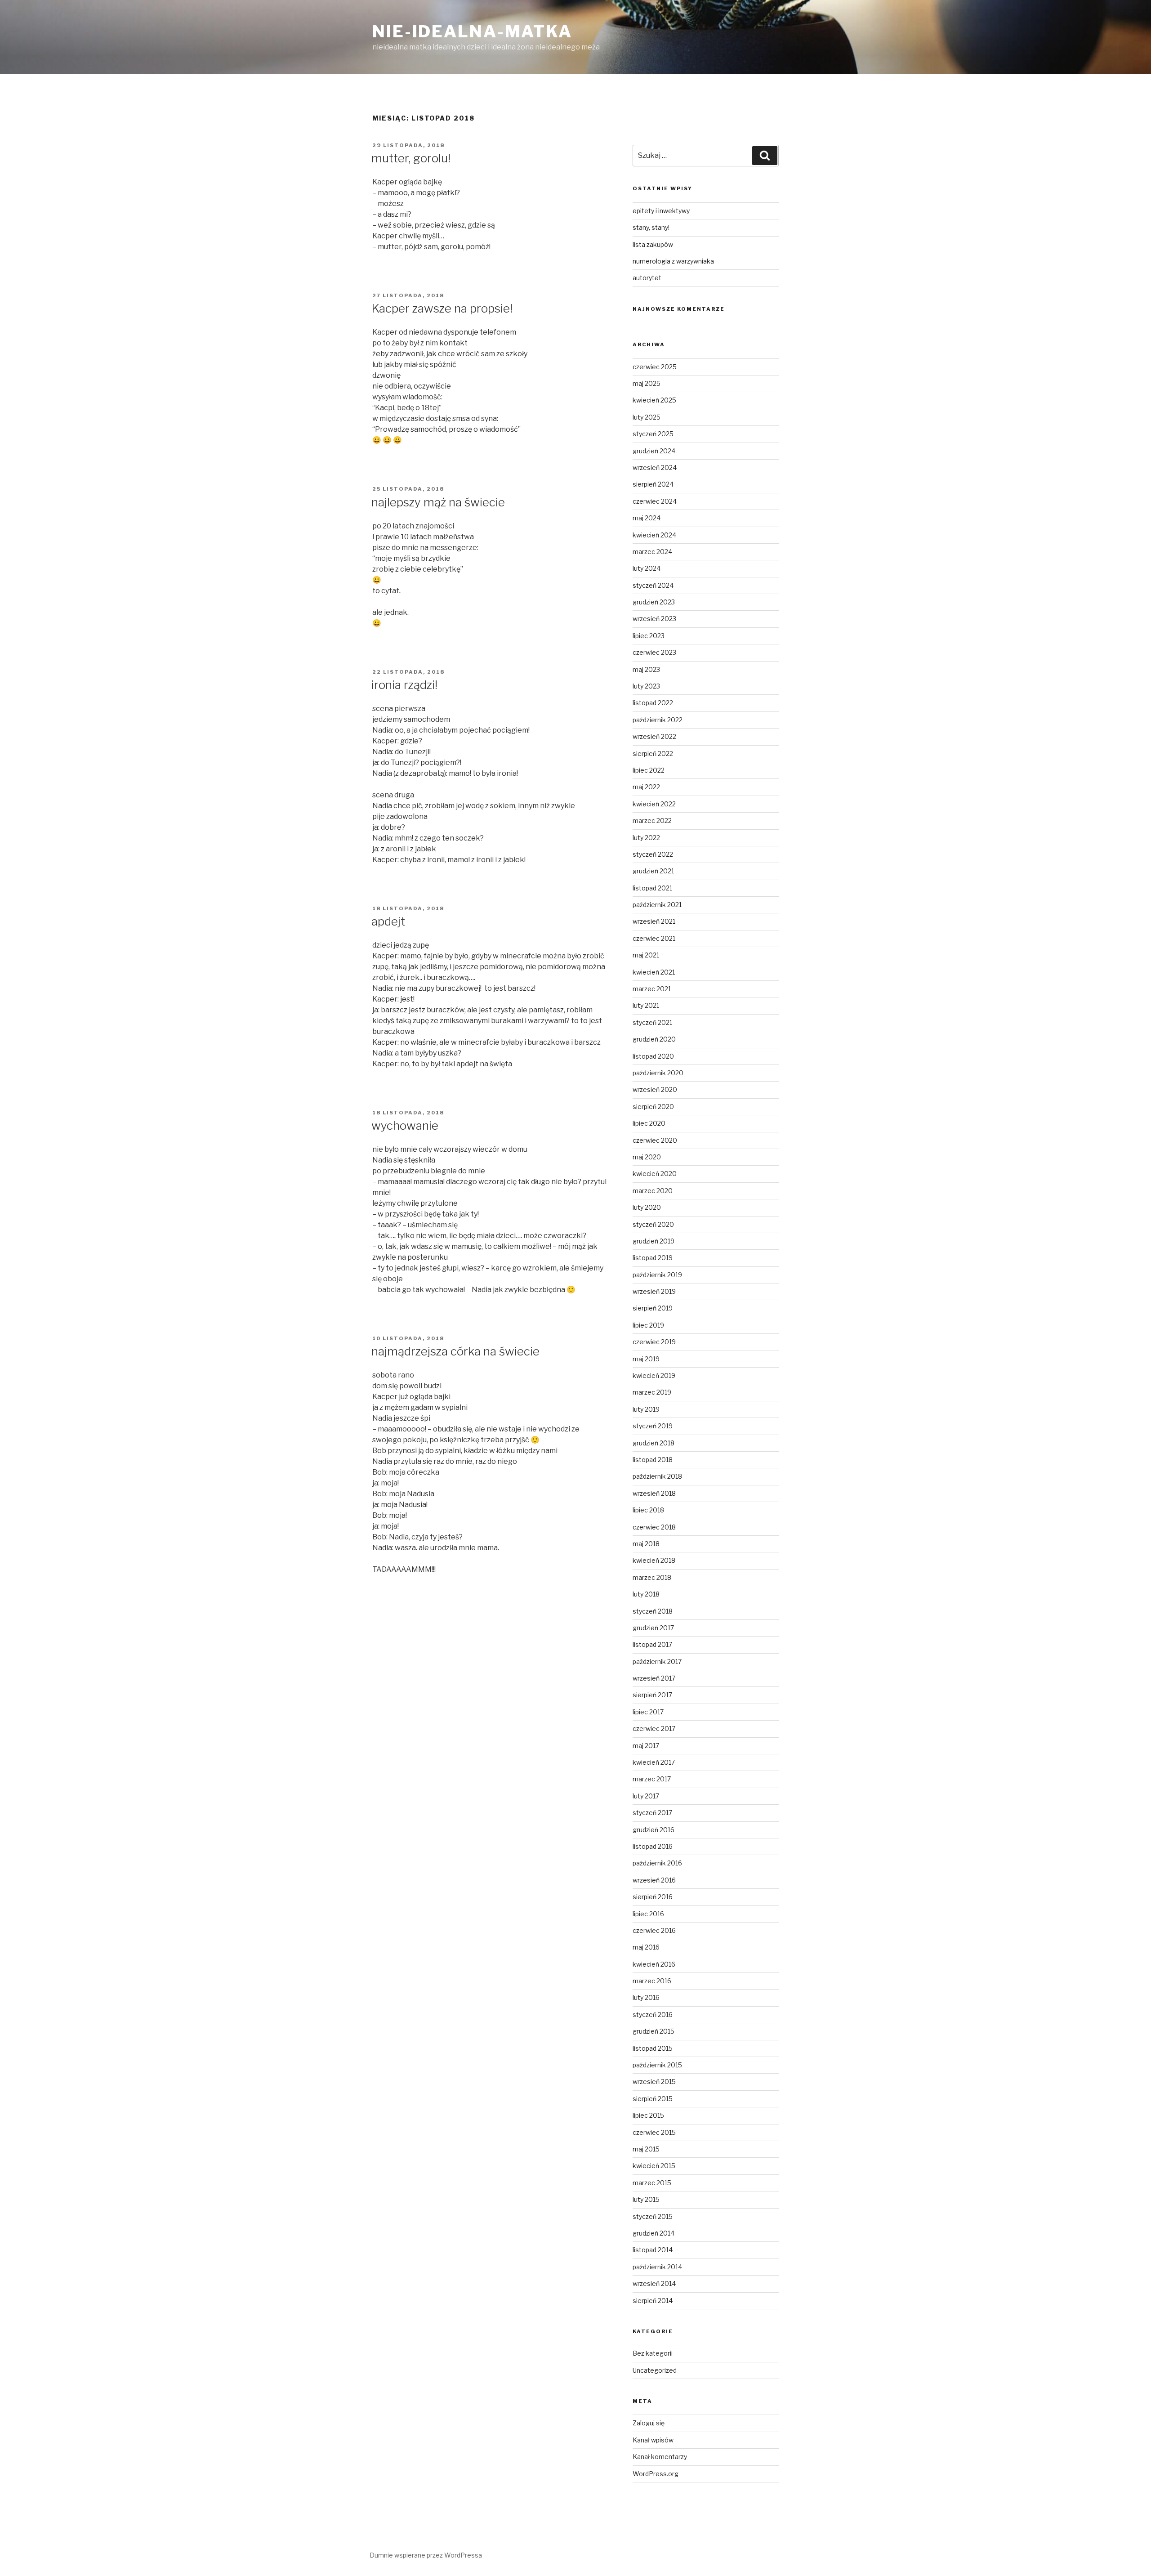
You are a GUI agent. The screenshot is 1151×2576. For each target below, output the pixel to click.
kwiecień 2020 (655, 1174)
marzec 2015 (652, 2183)
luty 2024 (647, 568)
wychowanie (405, 1125)
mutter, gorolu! (411, 158)
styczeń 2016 (653, 2015)
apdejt (388, 921)
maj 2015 (646, 2149)
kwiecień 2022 (654, 804)
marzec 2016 (652, 1981)
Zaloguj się (649, 2423)
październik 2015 (657, 2065)
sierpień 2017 (652, 1695)
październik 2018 (657, 1476)
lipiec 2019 (648, 1325)
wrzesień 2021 (654, 921)
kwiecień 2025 (654, 400)
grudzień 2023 (654, 602)
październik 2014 (657, 2267)
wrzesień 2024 (655, 467)
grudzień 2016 (654, 1830)
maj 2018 (646, 1544)
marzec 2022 (652, 821)
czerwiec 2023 (654, 652)
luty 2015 (646, 2199)
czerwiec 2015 (654, 2132)
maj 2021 (646, 955)
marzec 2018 (652, 1577)
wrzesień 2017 (654, 1678)
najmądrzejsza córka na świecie (455, 1351)
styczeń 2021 (652, 1022)
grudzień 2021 (653, 871)
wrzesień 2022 (654, 736)
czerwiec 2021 (654, 938)
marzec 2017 (652, 1779)
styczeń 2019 (653, 1426)
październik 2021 (657, 905)
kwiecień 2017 (654, 1762)
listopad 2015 (653, 2048)
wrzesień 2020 (655, 1089)
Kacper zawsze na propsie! (442, 308)
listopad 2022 (653, 703)
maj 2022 (646, 787)
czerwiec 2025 (655, 367)
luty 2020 (647, 1207)
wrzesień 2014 (654, 2283)
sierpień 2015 (653, 2099)
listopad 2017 (652, 1644)
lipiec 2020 (649, 1123)
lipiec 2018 (648, 1510)
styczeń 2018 (653, 1611)
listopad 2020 (653, 1056)
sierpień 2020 (653, 1107)
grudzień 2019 (654, 1241)
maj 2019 (646, 1359)
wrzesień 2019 (654, 1291)
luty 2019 (646, 1409)
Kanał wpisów (653, 2440)
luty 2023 (646, 686)
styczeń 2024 (653, 585)
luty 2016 (646, 1997)
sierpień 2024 (653, 484)
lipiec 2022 (649, 770)
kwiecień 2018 (654, 1560)
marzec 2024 (652, 552)
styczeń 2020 (653, 1224)
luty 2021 (646, 1005)
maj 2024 (647, 518)
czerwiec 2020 (655, 1140)
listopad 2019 (653, 1258)
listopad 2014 (653, 2250)
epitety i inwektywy (661, 211)
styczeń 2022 (653, 854)
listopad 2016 (653, 1846)
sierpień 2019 (653, 1308)
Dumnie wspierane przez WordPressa (426, 2555)
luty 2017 (646, 1796)
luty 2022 (646, 838)
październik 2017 (657, 1661)
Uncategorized (655, 2370)
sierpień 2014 (653, 2301)
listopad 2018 (653, 1460)
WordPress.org (656, 2474)
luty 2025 (647, 417)
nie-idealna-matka (472, 31)
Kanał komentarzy (660, 2457)
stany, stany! (651, 227)
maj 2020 (647, 1157)
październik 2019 (657, 1275)
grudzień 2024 (654, 451)
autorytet (647, 278)
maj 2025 (647, 383)
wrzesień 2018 (654, 1493)
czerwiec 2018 (654, 1527)
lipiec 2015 (648, 2115)
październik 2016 (657, 1863)
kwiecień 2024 (654, 535)
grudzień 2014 (654, 2233)
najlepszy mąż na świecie (438, 502)
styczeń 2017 (652, 1813)
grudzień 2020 (654, 1039)
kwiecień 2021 (654, 972)
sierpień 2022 (653, 754)
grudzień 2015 (654, 2031)
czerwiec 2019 (654, 1342)
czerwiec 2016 (654, 1930)
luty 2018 (646, 1594)
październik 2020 (658, 1073)
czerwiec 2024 (655, 501)
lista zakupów (653, 244)
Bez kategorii (653, 2353)
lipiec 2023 (649, 636)
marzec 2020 (653, 1191)
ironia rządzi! (404, 685)
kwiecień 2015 (654, 2166)
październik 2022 (658, 720)
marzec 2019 (652, 1392)
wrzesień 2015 (654, 2082)
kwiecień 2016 (654, 1964)
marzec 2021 (652, 989)
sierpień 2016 (653, 1897)
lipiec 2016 (648, 1914)
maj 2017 (646, 1746)
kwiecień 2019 (654, 1375)
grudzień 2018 (654, 1443)
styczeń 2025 (653, 434)
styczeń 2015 (653, 2216)
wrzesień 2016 (654, 1880)
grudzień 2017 (653, 1628)
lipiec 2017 (648, 1712)
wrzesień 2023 (654, 619)
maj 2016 (646, 1947)
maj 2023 (646, 669)
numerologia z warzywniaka (673, 261)
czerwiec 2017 (654, 1729)
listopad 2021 (652, 888)
